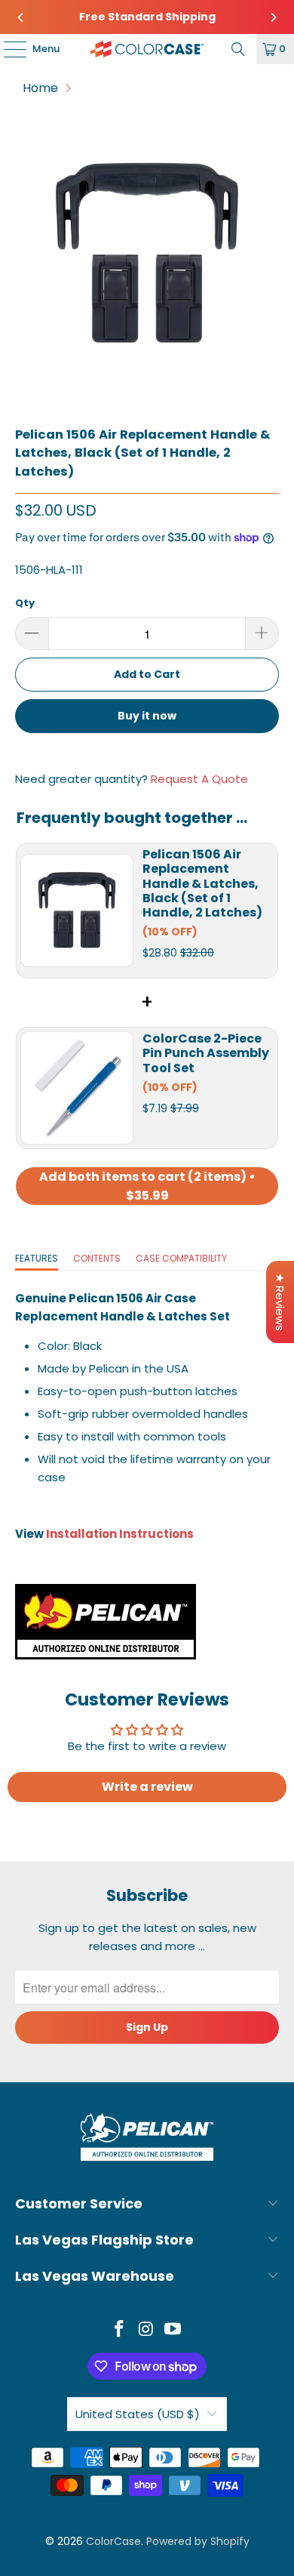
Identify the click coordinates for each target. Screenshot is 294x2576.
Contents (97, 1258)
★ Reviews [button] (280, 1302)
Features (37, 1258)
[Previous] (21, 17)
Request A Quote (199, 779)
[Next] (273, 17)
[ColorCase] (147, 49)
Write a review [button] (147, 1787)
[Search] (238, 49)
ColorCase (113, 2541)
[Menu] (8, 49)
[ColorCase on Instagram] (146, 2330)
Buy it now (147, 716)
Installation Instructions (120, 1534)
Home (40, 88)
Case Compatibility (181, 1258)
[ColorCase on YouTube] (173, 2330)
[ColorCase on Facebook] (119, 2330)
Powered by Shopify (198, 2541)
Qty (25, 603)
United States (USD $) (138, 2414)
